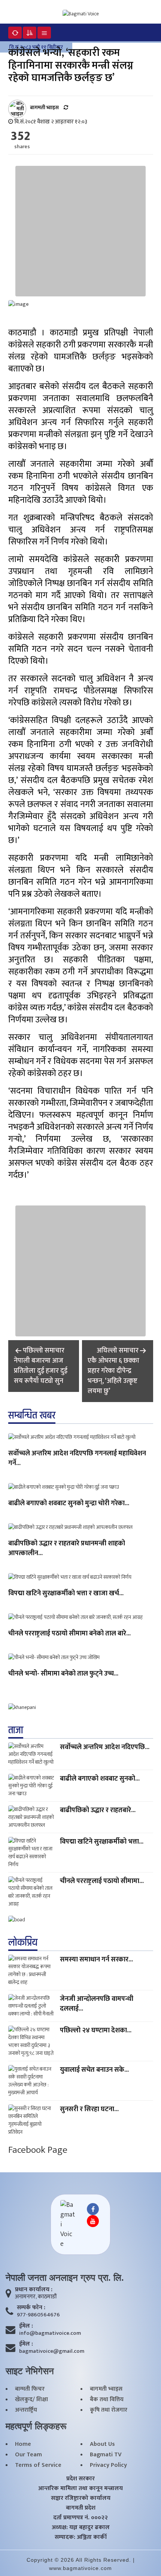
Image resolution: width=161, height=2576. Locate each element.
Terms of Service (38, 2465)
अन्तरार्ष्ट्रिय (26, 2410)
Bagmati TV (106, 2455)
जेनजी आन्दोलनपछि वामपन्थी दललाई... (97, 2004)
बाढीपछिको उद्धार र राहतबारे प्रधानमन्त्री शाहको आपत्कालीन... (67, 1549)
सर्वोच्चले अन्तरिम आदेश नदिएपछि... (105, 1747)
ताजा (16, 1730)
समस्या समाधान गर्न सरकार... (96, 1960)
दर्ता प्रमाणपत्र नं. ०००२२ (80, 2518)
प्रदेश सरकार (80, 2479)
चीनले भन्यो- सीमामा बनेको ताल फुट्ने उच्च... (63, 1674)
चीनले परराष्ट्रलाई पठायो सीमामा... (102, 1881)
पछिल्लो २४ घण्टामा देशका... (96, 2030)
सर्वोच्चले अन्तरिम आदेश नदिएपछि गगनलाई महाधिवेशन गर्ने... (77, 1459)
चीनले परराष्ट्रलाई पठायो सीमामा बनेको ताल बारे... (69, 1634)
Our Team (28, 2455)
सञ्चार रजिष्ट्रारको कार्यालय (81, 2498)
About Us (102, 2444)
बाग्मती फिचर (30, 2389)
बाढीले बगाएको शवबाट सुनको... (100, 1779)
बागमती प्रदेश (81, 2508)
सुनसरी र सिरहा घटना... (89, 2109)
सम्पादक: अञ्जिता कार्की (81, 2537)
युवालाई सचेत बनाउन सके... (94, 2070)
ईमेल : (26, 2326)
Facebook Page (38, 2150)
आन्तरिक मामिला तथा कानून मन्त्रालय (80, 2489)
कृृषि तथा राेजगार (109, 2410)
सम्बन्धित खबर (32, 1416)
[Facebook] (93, 2209)
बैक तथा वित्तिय (107, 2400)
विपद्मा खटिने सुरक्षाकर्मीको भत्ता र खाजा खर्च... (66, 1594)
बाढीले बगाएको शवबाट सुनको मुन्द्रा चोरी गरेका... (69, 1504)
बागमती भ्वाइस (106, 2389)
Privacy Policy (108, 2465)
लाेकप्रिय (23, 1943)
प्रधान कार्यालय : (34, 2290)
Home (23, 2444)
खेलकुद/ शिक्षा (31, 2400)
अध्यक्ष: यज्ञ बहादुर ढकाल (81, 2528)
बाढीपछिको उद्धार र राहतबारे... (98, 1810)
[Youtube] (93, 2221)
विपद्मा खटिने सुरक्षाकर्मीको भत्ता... (102, 1842)
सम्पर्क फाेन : (31, 2308)
